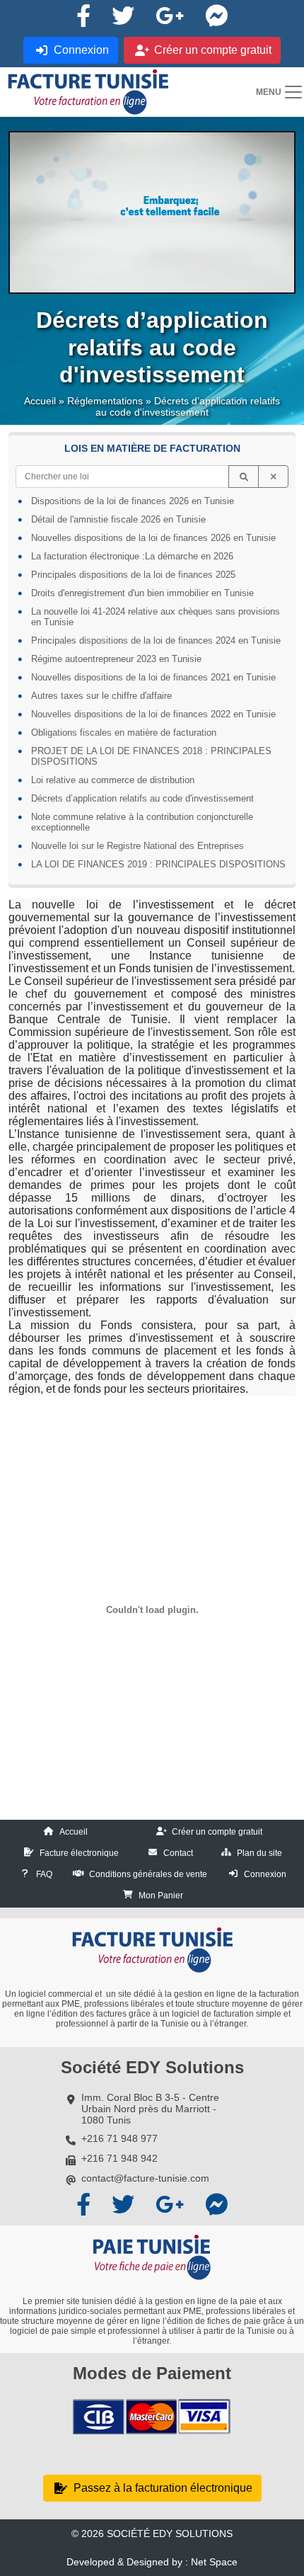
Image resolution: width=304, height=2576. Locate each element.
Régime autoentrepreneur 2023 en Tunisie (116, 659)
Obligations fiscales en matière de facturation (124, 733)
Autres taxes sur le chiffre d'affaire (101, 696)
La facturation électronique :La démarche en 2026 (132, 556)
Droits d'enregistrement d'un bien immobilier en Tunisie (142, 593)
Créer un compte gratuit (217, 1832)
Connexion (265, 1874)
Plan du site (259, 1853)
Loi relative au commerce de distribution (113, 780)
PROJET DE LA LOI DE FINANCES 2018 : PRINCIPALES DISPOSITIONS (151, 756)
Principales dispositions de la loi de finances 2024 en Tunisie (156, 640)
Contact (178, 1853)
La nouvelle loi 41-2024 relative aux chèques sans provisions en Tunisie (156, 617)
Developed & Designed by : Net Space (152, 2562)
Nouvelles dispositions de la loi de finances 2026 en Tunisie (153, 538)
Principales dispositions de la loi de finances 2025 (133, 575)
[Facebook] (83, 16)
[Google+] (170, 16)
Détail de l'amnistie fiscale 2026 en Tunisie (118, 519)
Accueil (40, 401)
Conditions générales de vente (148, 1874)
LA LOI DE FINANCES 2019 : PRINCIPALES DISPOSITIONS (158, 864)
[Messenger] (216, 16)
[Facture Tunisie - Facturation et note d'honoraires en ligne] (88, 92)
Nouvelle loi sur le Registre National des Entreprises (138, 846)
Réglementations (105, 401)
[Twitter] (123, 16)
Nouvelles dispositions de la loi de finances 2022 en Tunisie (153, 714)
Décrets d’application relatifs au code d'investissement (142, 798)
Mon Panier (161, 1896)
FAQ (44, 1874)
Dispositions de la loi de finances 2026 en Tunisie (133, 501)
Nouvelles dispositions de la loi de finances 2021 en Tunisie (153, 677)
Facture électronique (79, 1853)
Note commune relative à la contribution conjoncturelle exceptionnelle (142, 822)
